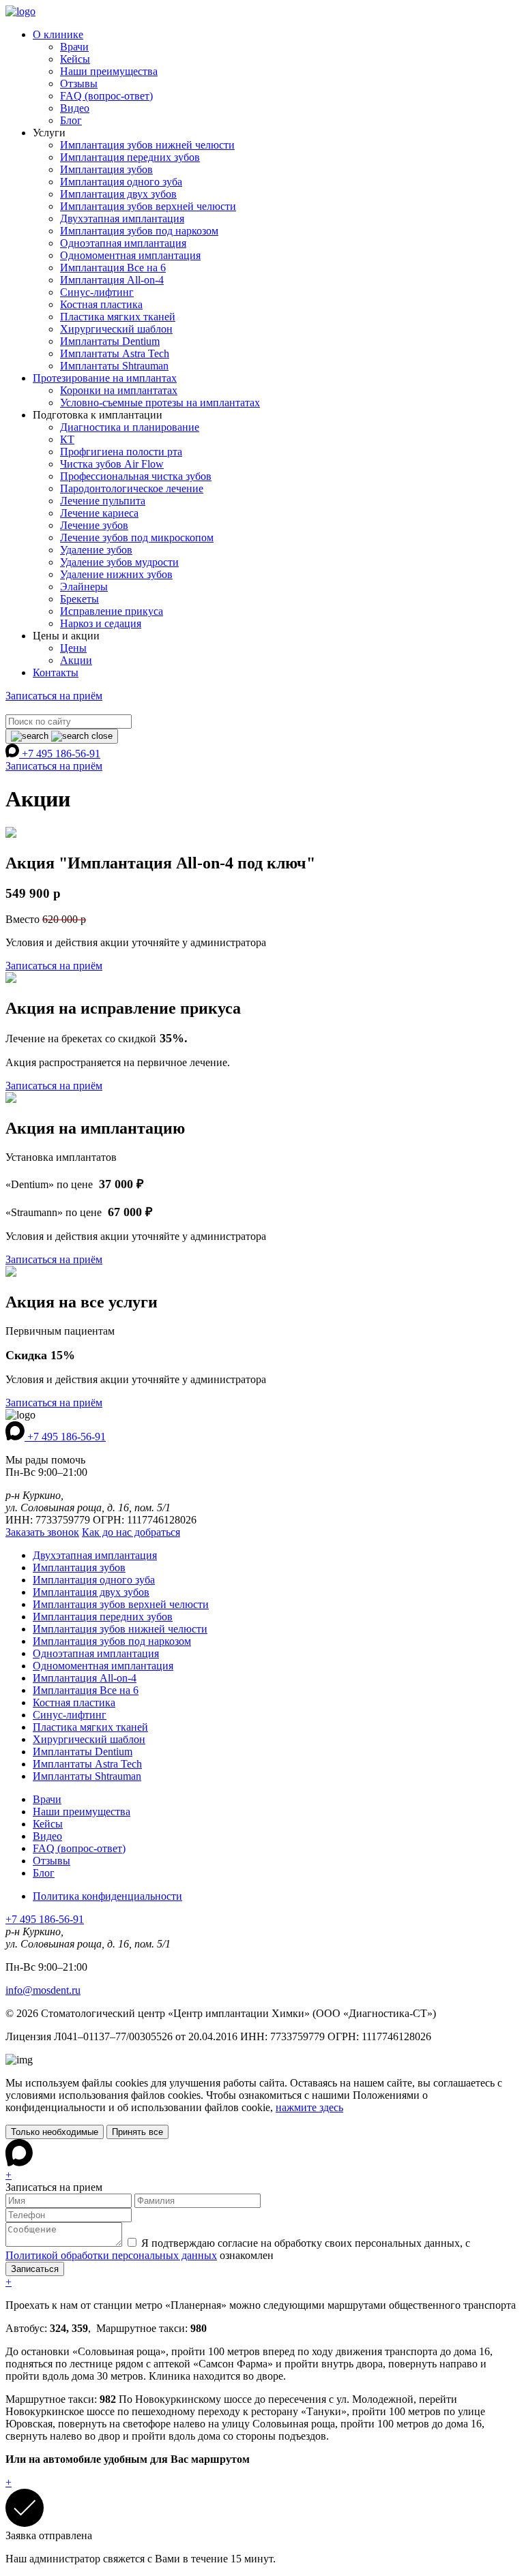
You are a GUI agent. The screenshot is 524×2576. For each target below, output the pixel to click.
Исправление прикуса (112, 611)
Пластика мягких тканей (118, 317)
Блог (71, 120)
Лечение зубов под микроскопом (137, 537)
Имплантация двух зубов (118, 194)
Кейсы (75, 59)
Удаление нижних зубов (116, 574)
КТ (67, 439)
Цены (73, 648)
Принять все (137, 2132)
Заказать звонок (42, 1532)
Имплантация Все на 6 (113, 268)
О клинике (58, 34)
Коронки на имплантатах (119, 390)
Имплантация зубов (106, 169)
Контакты (56, 672)
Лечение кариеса (99, 513)
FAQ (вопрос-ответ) (106, 96)
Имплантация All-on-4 (112, 280)
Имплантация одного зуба (121, 182)
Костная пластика (101, 304)
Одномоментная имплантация (130, 255)
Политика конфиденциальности (107, 1896)
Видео (75, 108)
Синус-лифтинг (97, 292)
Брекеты (79, 599)
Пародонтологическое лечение (132, 488)
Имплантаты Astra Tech (115, 353)
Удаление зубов (96, 550)
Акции (76, 660)
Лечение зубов (94, 525)
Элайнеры (84, 587)
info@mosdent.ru (43, 1990)
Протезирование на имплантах (105, 378)
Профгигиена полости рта (121, 452)
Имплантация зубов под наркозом (139, 231)
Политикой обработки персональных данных (111, 2255)
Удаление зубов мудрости (119, 562)
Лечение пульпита (103, 501)
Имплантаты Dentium (110, 341)
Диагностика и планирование (130, 427)
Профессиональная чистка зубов (136, 476)
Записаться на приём (54, 696)
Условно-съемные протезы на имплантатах (160, 403)
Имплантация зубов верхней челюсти (148, 206)
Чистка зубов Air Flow (112, 464)
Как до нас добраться (131, 1532)
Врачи (74, 47)
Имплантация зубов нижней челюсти (147, 145)
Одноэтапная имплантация (123, 243)
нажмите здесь (309, 2107)
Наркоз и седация (101, 623)
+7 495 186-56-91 (61, 754)
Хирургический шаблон (116, 329)
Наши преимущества (109, 71)
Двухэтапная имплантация (122, 218)
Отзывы (79, 84)
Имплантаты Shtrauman (114, 366)
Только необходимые (55, 2132)
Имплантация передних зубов (130, 157)
